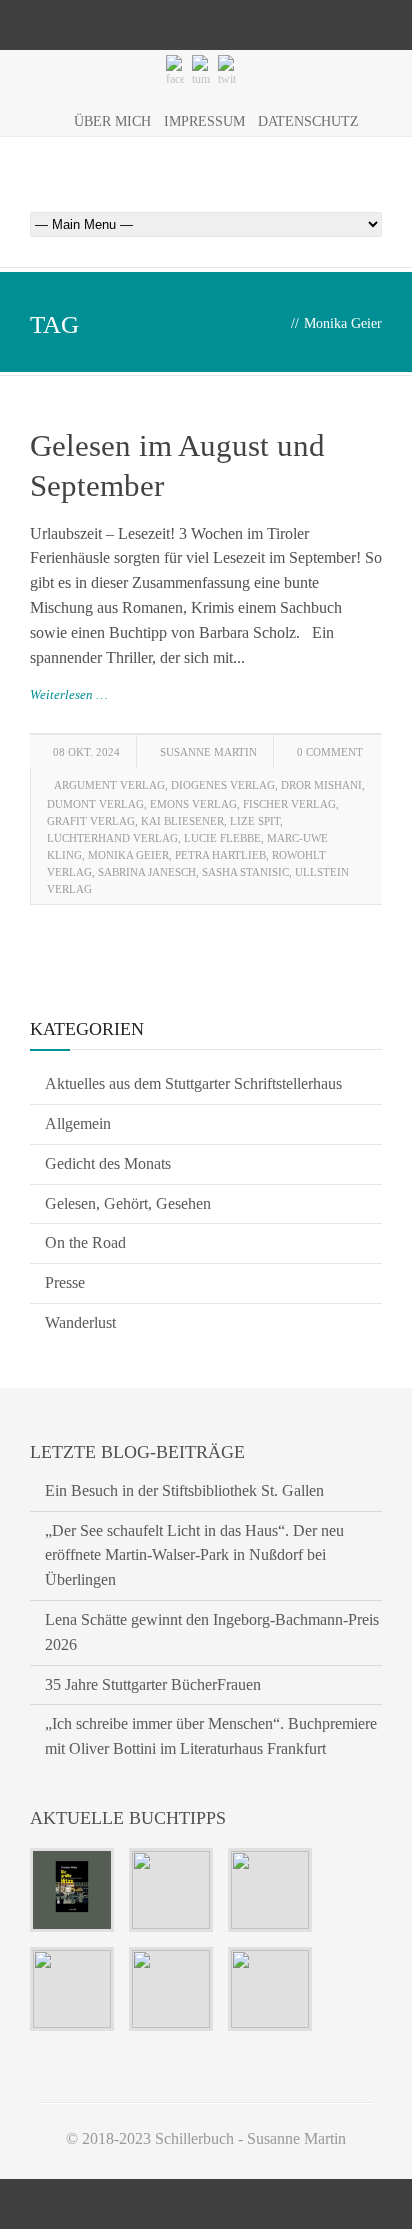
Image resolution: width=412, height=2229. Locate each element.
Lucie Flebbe (222, 838)
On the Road (85, 1242)
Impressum (204, 121)
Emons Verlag (193, 804)
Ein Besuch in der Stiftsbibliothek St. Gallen (184, 1490)
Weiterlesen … (69, 694)
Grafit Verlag (91, 821)
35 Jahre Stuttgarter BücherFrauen (153, 1684)
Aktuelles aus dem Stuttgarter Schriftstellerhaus (193, 1083)
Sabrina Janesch (147, 872)
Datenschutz (308, 121)
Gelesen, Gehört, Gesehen (128, 1203)
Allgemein (78, 1123)
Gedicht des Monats (108, 1163)
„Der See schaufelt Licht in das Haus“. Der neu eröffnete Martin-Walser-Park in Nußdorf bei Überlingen (194, 1555)
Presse (65, 1282)
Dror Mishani (321, 785)
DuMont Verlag (95, 804)
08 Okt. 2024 (86, 752)
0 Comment (330, 752)
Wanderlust (80, 1322)
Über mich (112, 121)
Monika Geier (128, 855)
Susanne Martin (208, 752)
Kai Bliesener (182, 821)
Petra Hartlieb (220, 855)
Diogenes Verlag (223, 785)
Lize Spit (255, 821)
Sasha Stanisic (245, 872)
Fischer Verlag (289, 804)
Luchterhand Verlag (112, 838)
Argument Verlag (109, 785)
